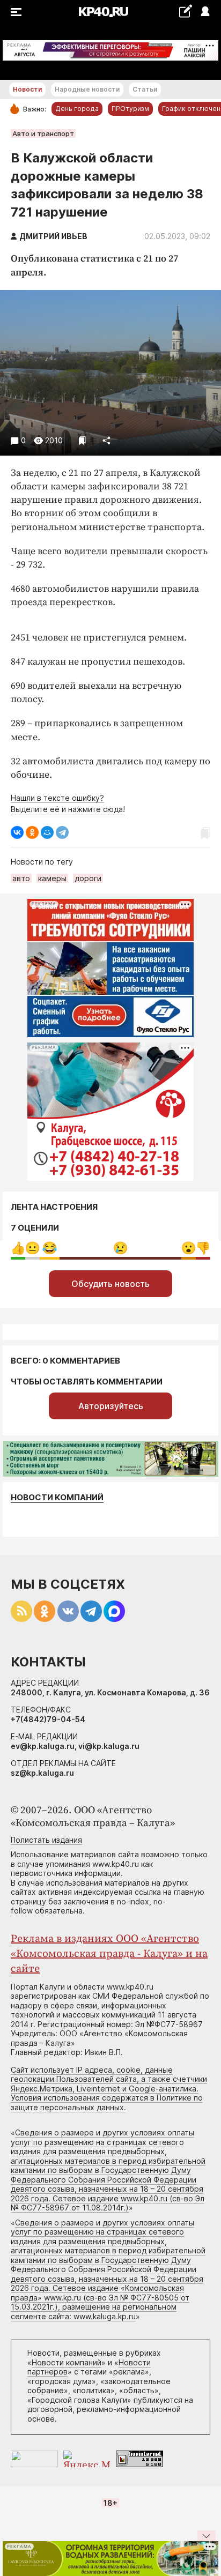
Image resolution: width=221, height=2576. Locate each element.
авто (21, 878)
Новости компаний (57, 1497)
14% (50, 1248)
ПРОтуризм (130, 109)
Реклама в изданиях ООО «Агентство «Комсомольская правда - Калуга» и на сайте (109, 1954)
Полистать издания (46, 1840)
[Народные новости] (185, 11)
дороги (88, 878)
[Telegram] (62, 832)
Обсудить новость (110, 1284)
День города (77, 109)
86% (120, 1248)
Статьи (145, 89)
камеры (52, 878)
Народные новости (87, 89)
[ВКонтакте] (17, 832)
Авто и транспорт (43, 133)
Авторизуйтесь (111, 1406)
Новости (27, 89)
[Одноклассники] (32, 832)
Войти (205, 12)
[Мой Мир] (47, 832)
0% (18, 1248)
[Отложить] (82, 440)
